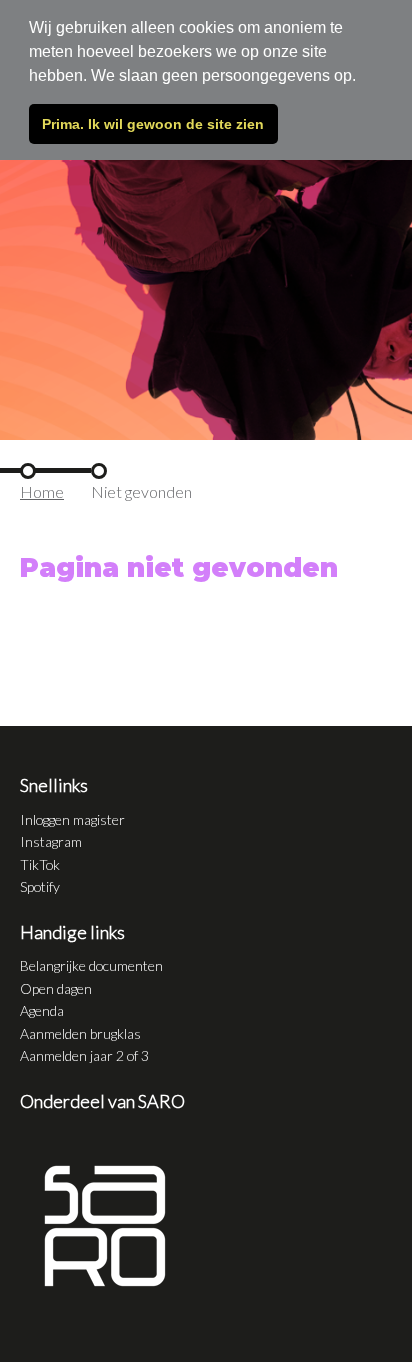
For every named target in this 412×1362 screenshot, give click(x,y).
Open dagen (56, 988)
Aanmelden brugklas (80, 1033)
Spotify (40, 886)
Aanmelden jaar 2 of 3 (84, 1055)
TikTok (40, 864)
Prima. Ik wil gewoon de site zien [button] (153, 124)
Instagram (51, 841)
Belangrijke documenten (91, 965)
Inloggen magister (72, 819)
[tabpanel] (206, 220)
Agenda (42, 1010)
